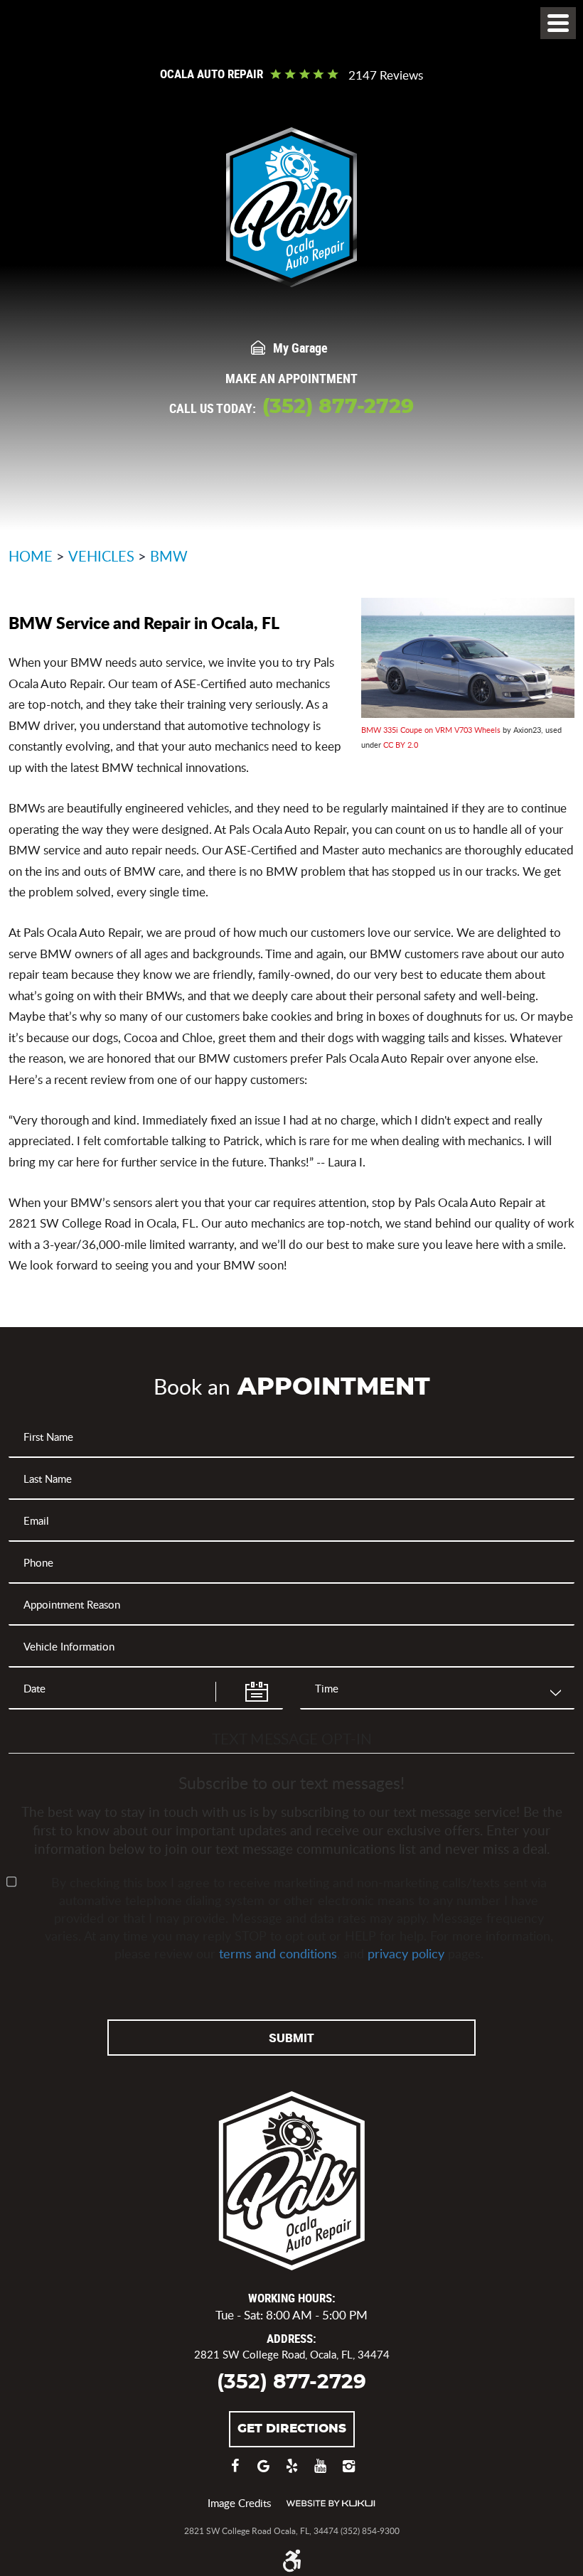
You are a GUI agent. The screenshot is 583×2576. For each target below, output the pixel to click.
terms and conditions (278, 1953)
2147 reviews (386, 76)
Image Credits (239, 2503)
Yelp (291, 2473)
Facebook (235, 2473)
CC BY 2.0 (401, 745)
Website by (331, 2503)
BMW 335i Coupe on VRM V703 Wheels (431, 730)
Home (31, 556)
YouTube (320, 2473)
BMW (169, 556)
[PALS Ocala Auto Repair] (291, 207)
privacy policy (406, 1953)
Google (263, 2473)
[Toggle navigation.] (558, 23)
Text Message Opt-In (292, 1738)
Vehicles (101, 556)
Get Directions (292, 2429)
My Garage (300, 348)
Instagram (348, 2473)
